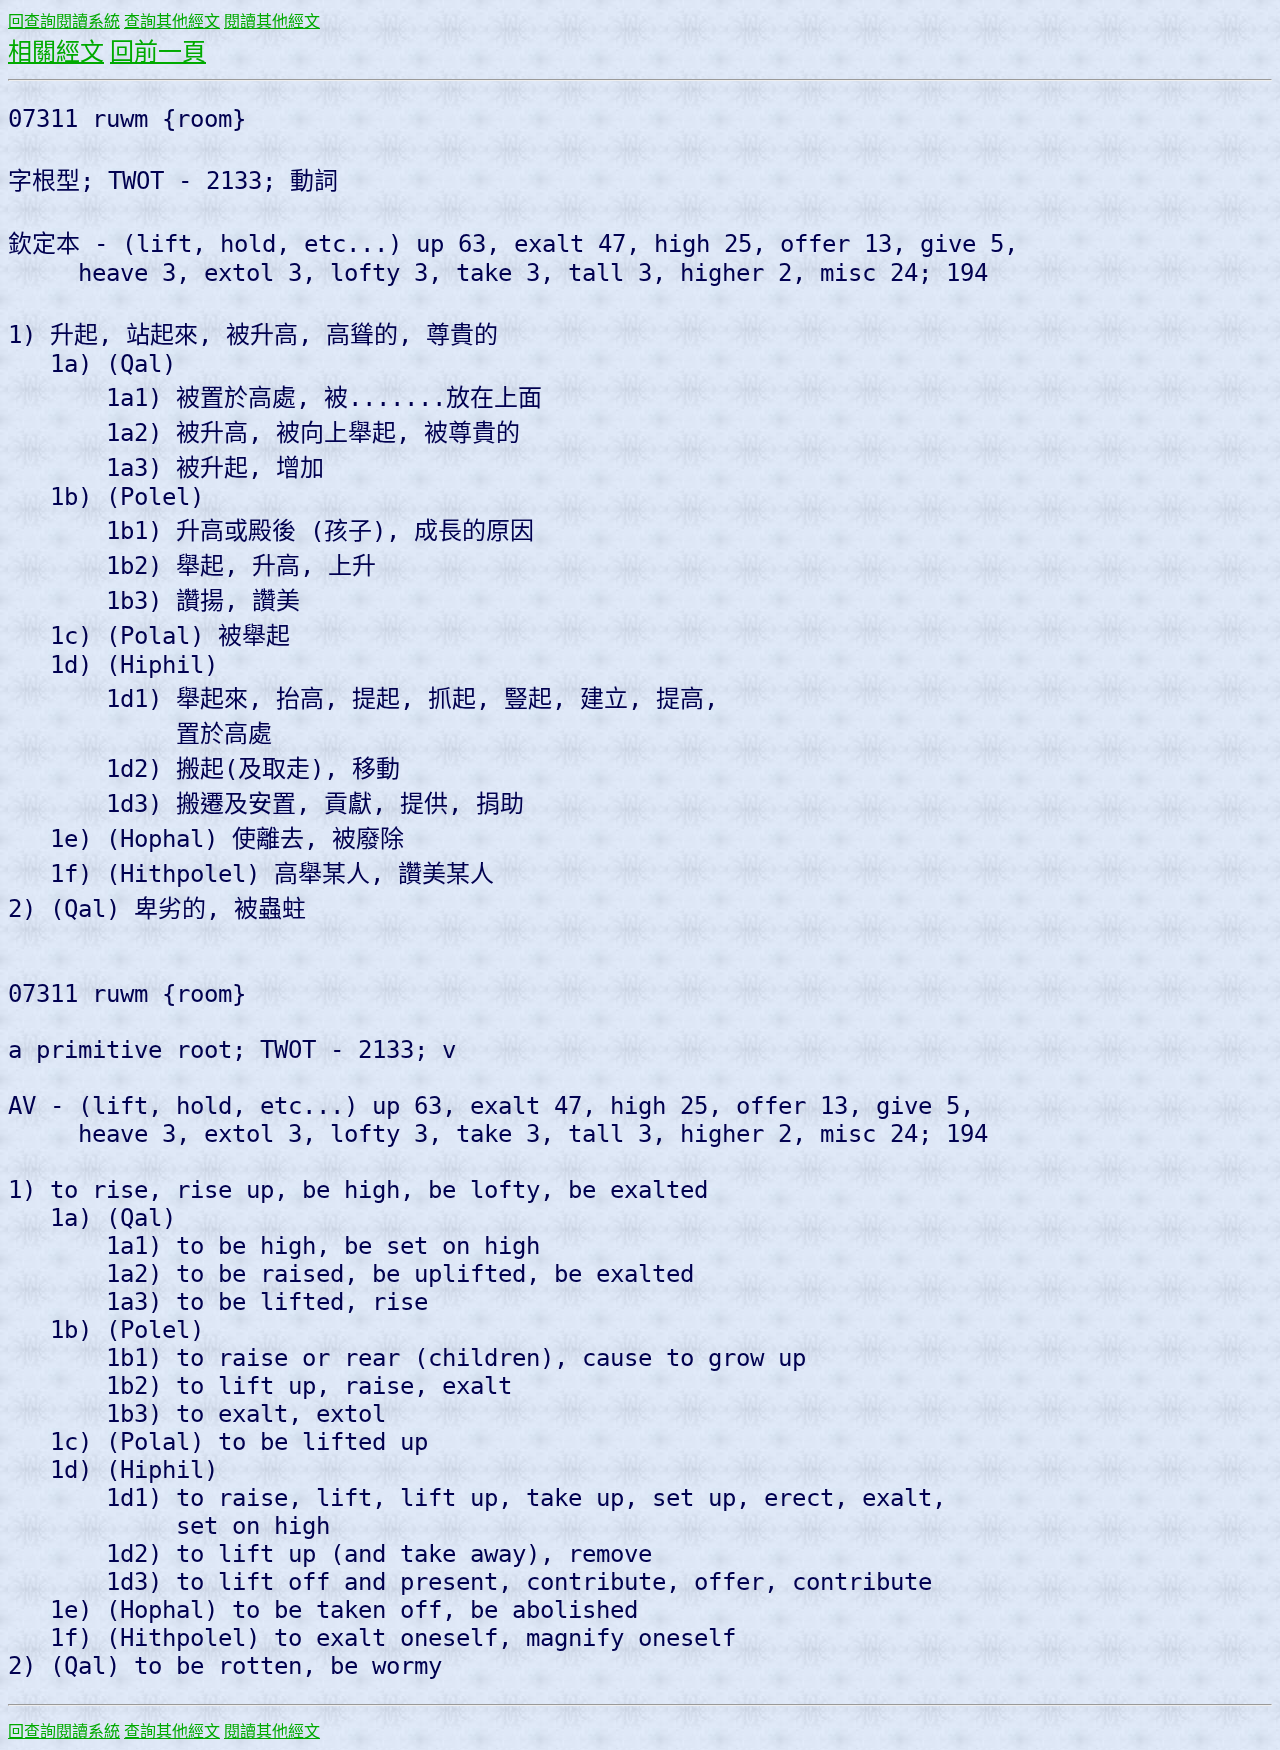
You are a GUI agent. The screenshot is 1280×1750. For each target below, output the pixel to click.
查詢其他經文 (172, 21)
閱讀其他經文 (272, 21)
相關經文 (56, 52)
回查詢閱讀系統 (64, 21)
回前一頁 (158, 52)
